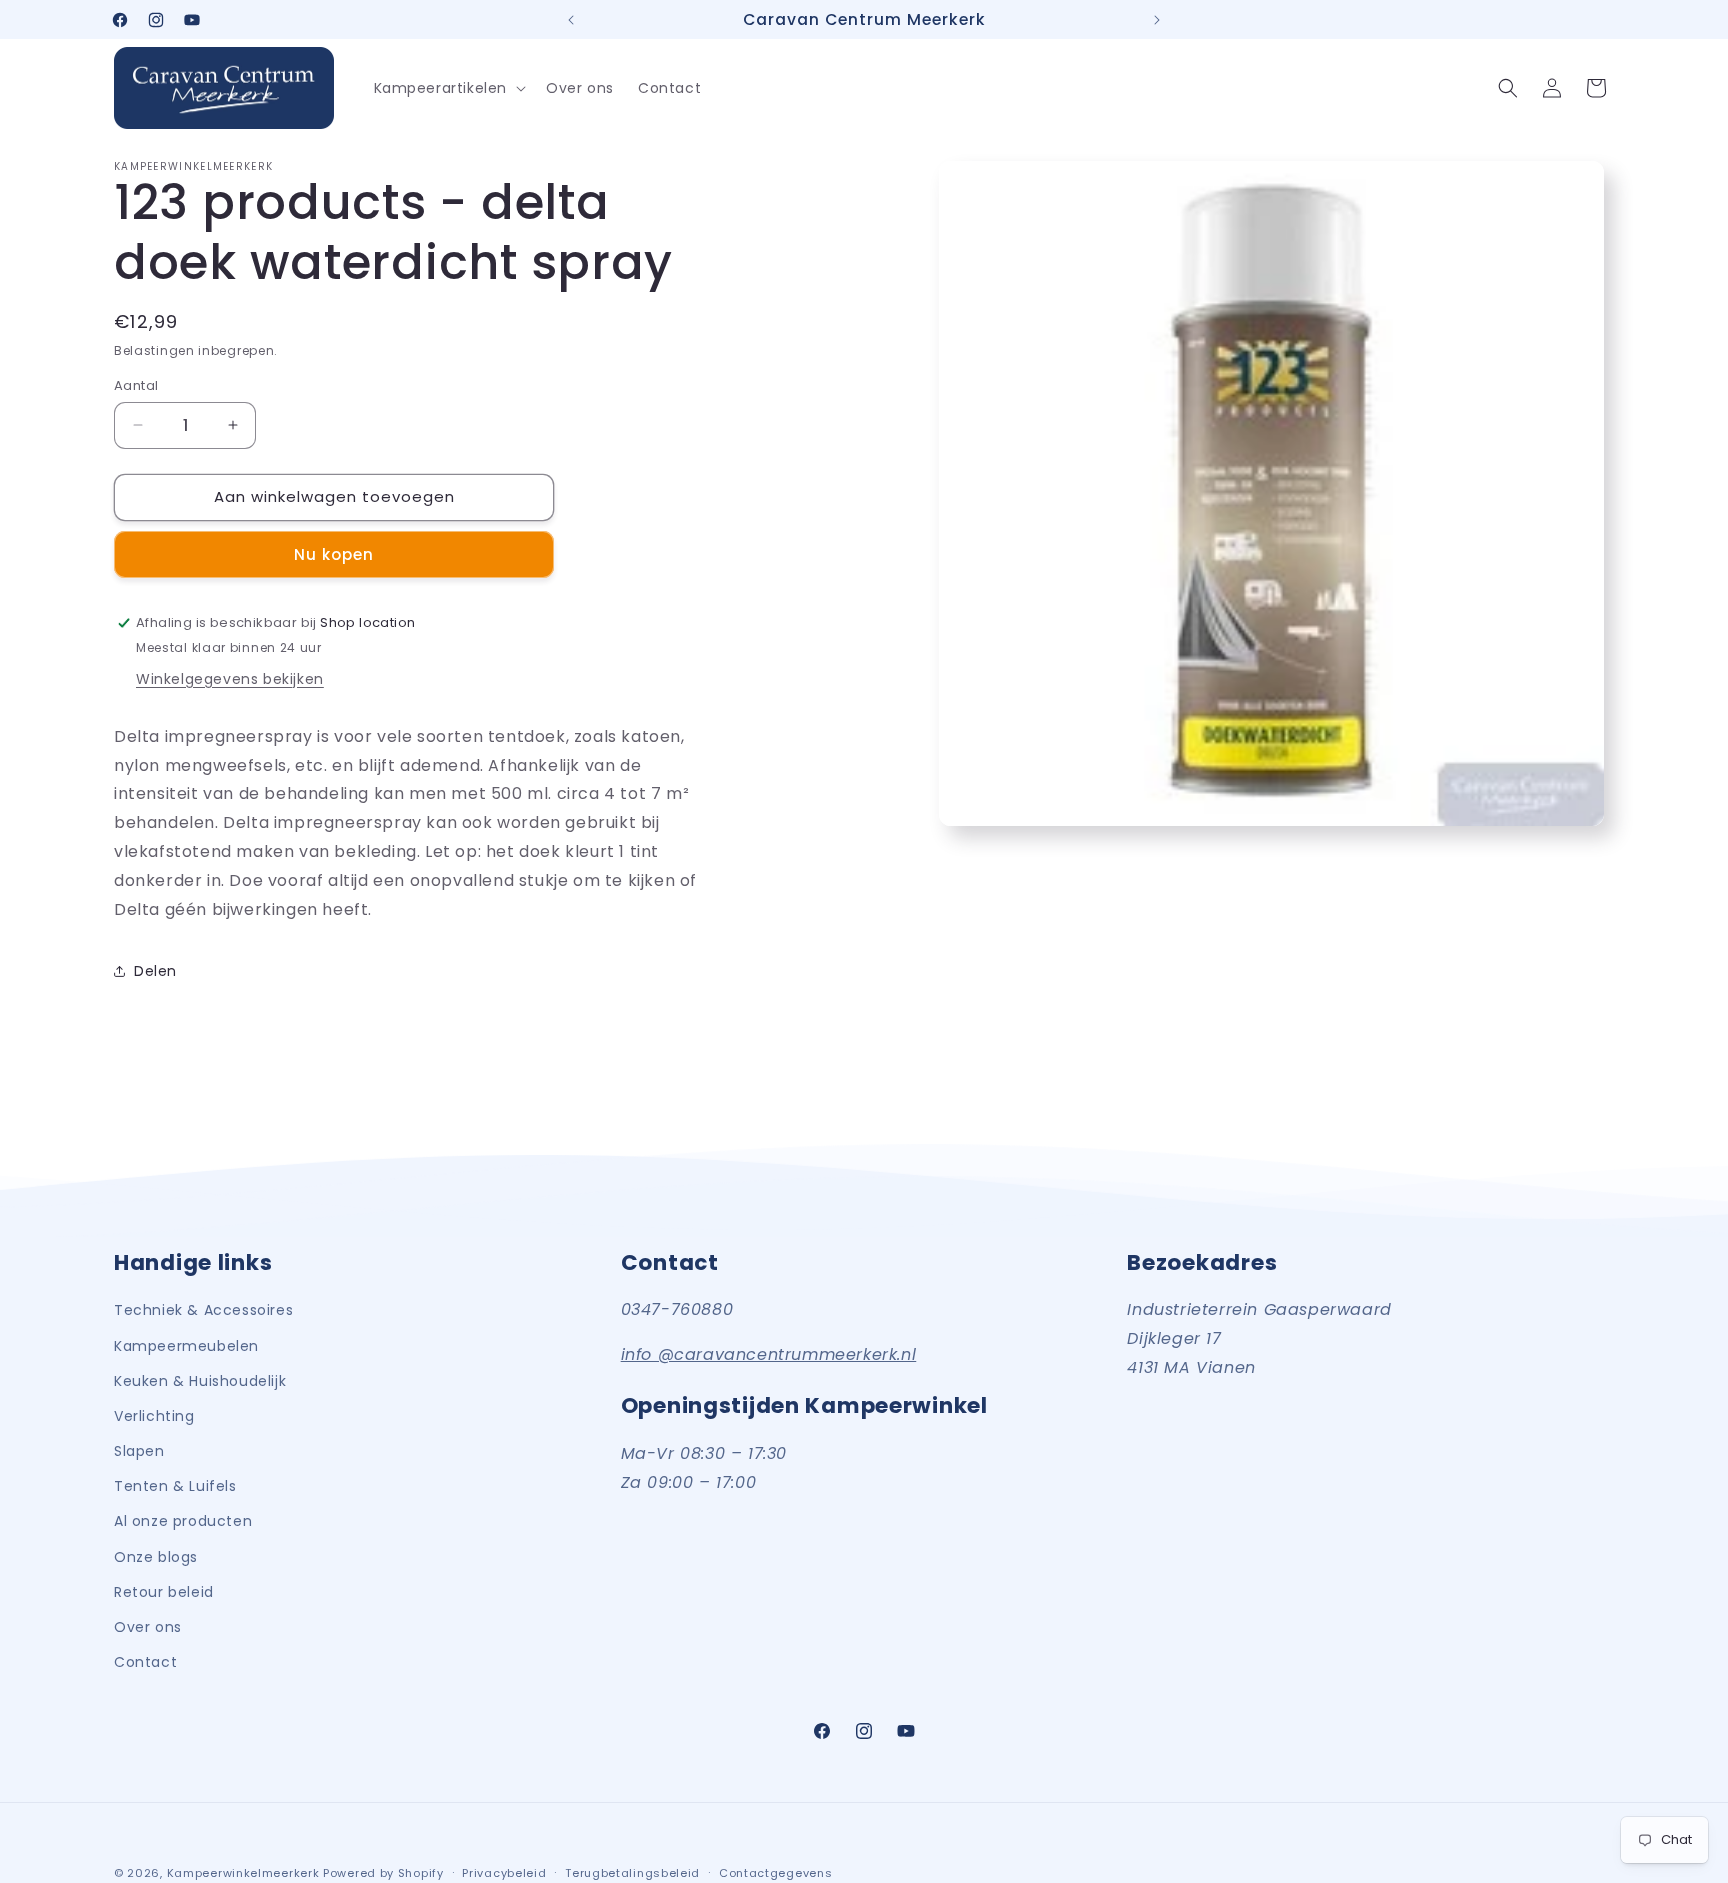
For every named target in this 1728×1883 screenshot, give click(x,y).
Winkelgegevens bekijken (230, 679)
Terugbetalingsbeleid (632, 1872)
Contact (145, 1661)
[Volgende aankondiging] (1157, 20)
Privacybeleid (504, 1872)
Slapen (139, 1450)
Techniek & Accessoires (203, 1310)
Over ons (148, 1626)
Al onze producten (183, 1521)
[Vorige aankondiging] (571, 20)
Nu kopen (334, 554)
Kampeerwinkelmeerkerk (243, 1873)
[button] (448, 88)
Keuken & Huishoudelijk (200, 1380)
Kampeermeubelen (186, 1345)
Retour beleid (164, 1591)
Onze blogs (156, 1556)
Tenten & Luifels (175, 1485)
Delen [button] (155, 971)
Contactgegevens (776, 1872)
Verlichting (154, 1415)
